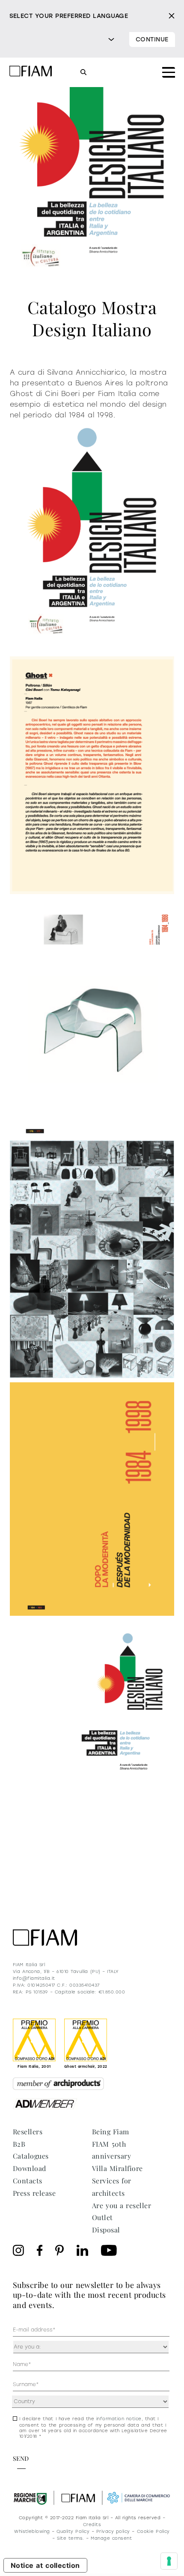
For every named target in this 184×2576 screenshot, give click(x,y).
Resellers (28, 2132)
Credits (92, 2525)
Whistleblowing (32, 2531)
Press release (34, 2193)
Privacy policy (113, 2531)
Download (30, 2168)
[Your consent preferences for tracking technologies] (169, 2561)
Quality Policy (73, 2531)
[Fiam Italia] (31, 72)
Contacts (28, 2181)
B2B (19, 2144)
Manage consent (111, 2538)
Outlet (102, 2217)
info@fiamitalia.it (34, 1978)
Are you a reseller (122, 2205)
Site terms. (70, 2538)
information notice (119, 2419)
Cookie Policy (153, 2531)
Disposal (106, 2230)
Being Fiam (111, 2132)
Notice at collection (45, 2565)
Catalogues (31, 2156)
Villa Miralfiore (117, 2168)
